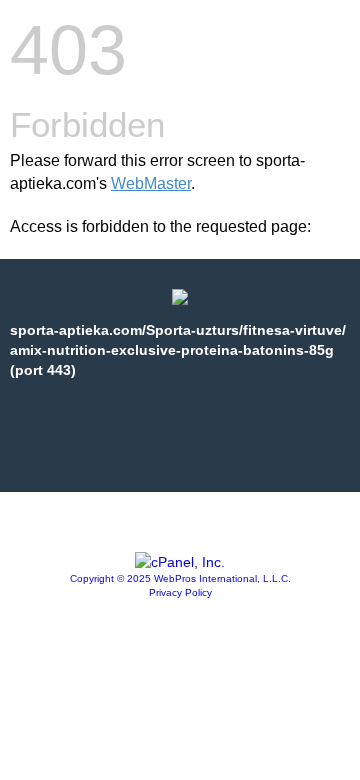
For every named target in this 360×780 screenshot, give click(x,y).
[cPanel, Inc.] (180, 562)
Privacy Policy (180, 592)
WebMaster (151, 183)
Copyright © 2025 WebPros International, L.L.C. (180, 578)
